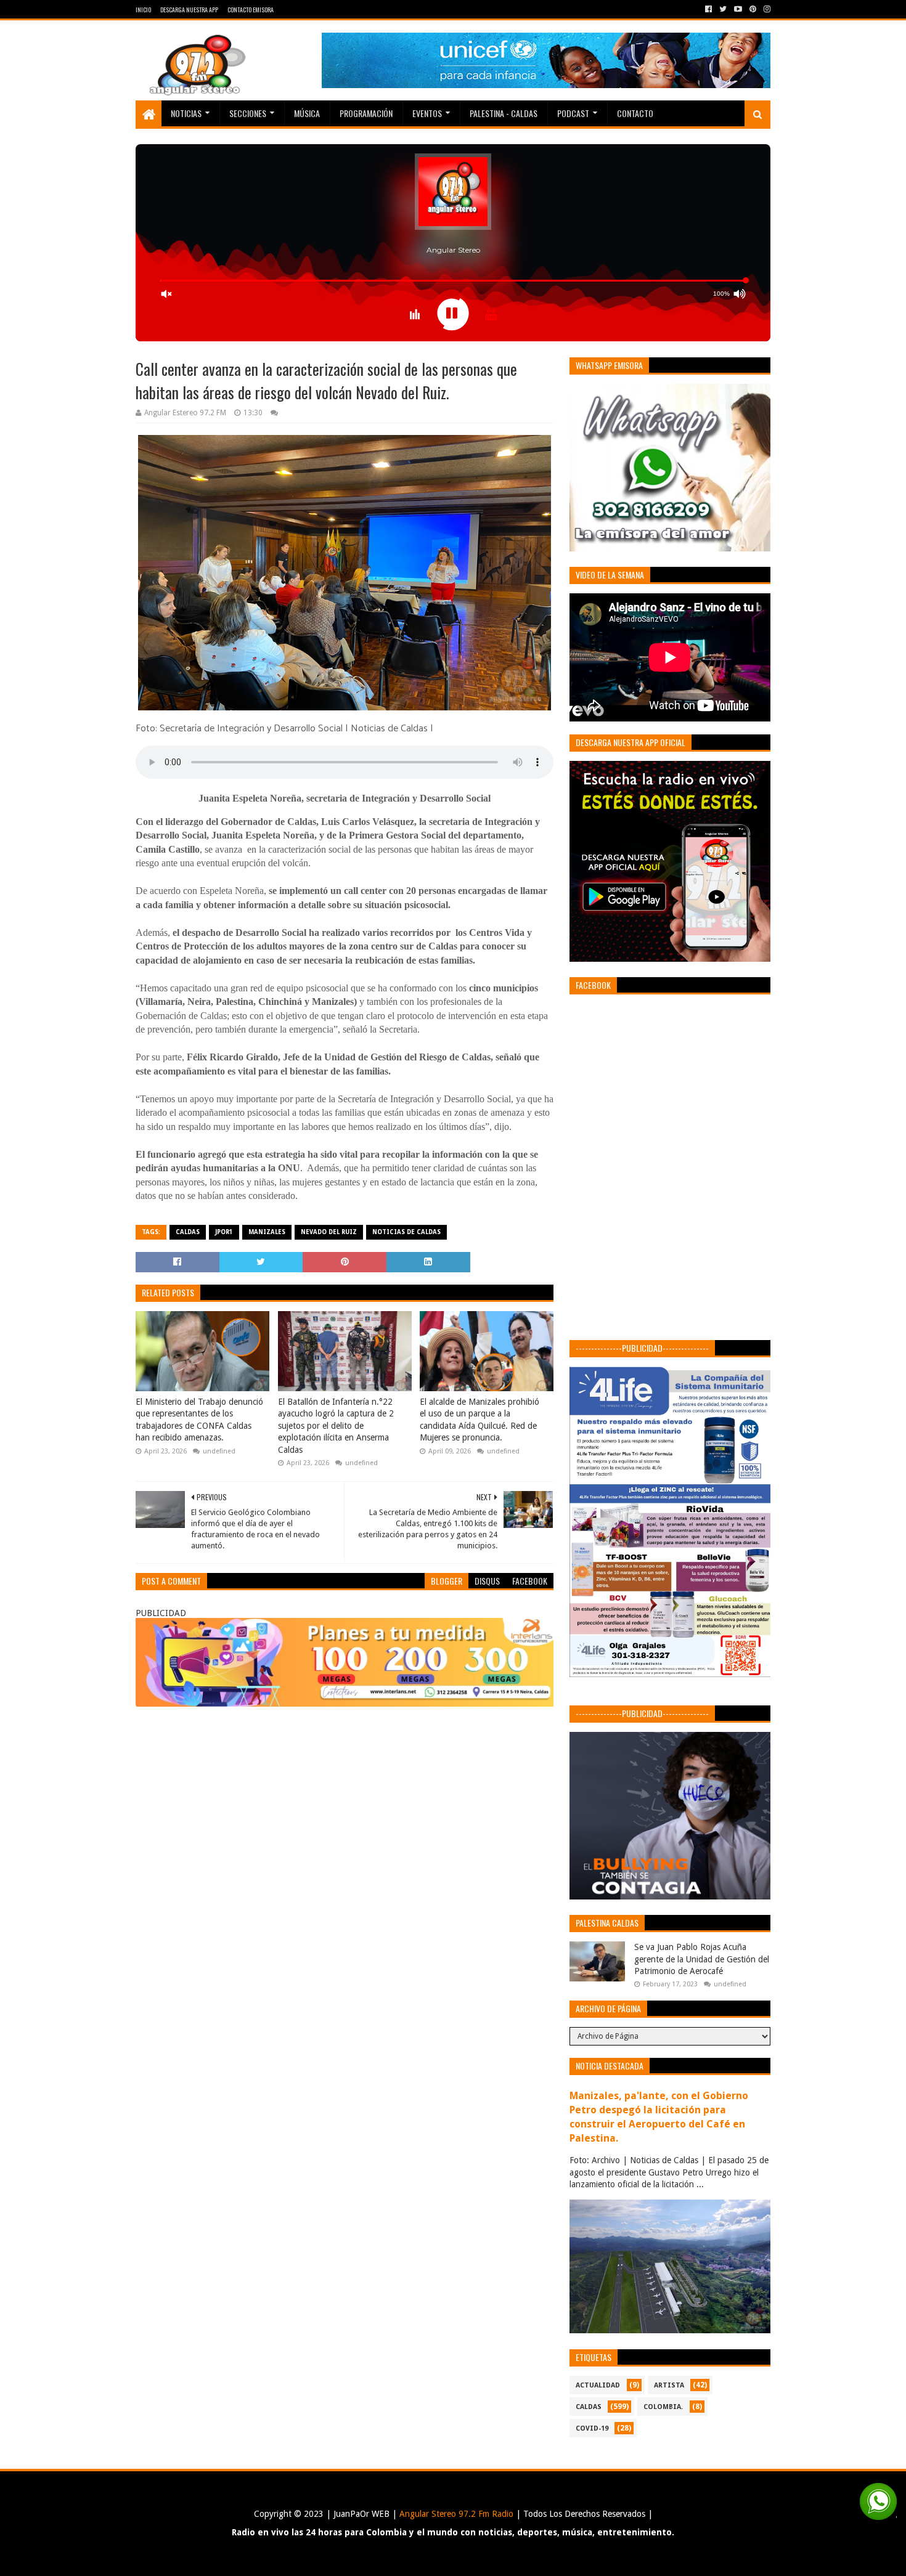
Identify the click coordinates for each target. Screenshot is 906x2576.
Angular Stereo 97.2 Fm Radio (455, 2514)
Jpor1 (224, 1232)
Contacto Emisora (251, 10)
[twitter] (723, 9)
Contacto (635, 113)
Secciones (248, 113)
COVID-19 (592, 2428)
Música (307, 113)
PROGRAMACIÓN (366, 113)
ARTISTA (669, 2385)
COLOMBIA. (663, 2407)
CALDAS (188, 1232)
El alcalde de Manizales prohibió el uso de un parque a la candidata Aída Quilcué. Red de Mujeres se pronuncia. (480, 1420)
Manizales (267, 1232)
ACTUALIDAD (598, 2385)
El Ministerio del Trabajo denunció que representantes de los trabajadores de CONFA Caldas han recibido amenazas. (199, 1420)
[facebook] (708, 9)
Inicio (143, 10)
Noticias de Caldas (406, 1232)
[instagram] (766, 9)
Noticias (186, 113)
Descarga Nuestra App (189, 10)
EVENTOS (427, 113)
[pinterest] (753, 9)
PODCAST (573, 113)
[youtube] (738, 9)
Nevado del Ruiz (329, 1232)
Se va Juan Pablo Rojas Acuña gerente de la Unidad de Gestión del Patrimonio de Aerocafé (702, 1959)
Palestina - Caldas (504, 113)
